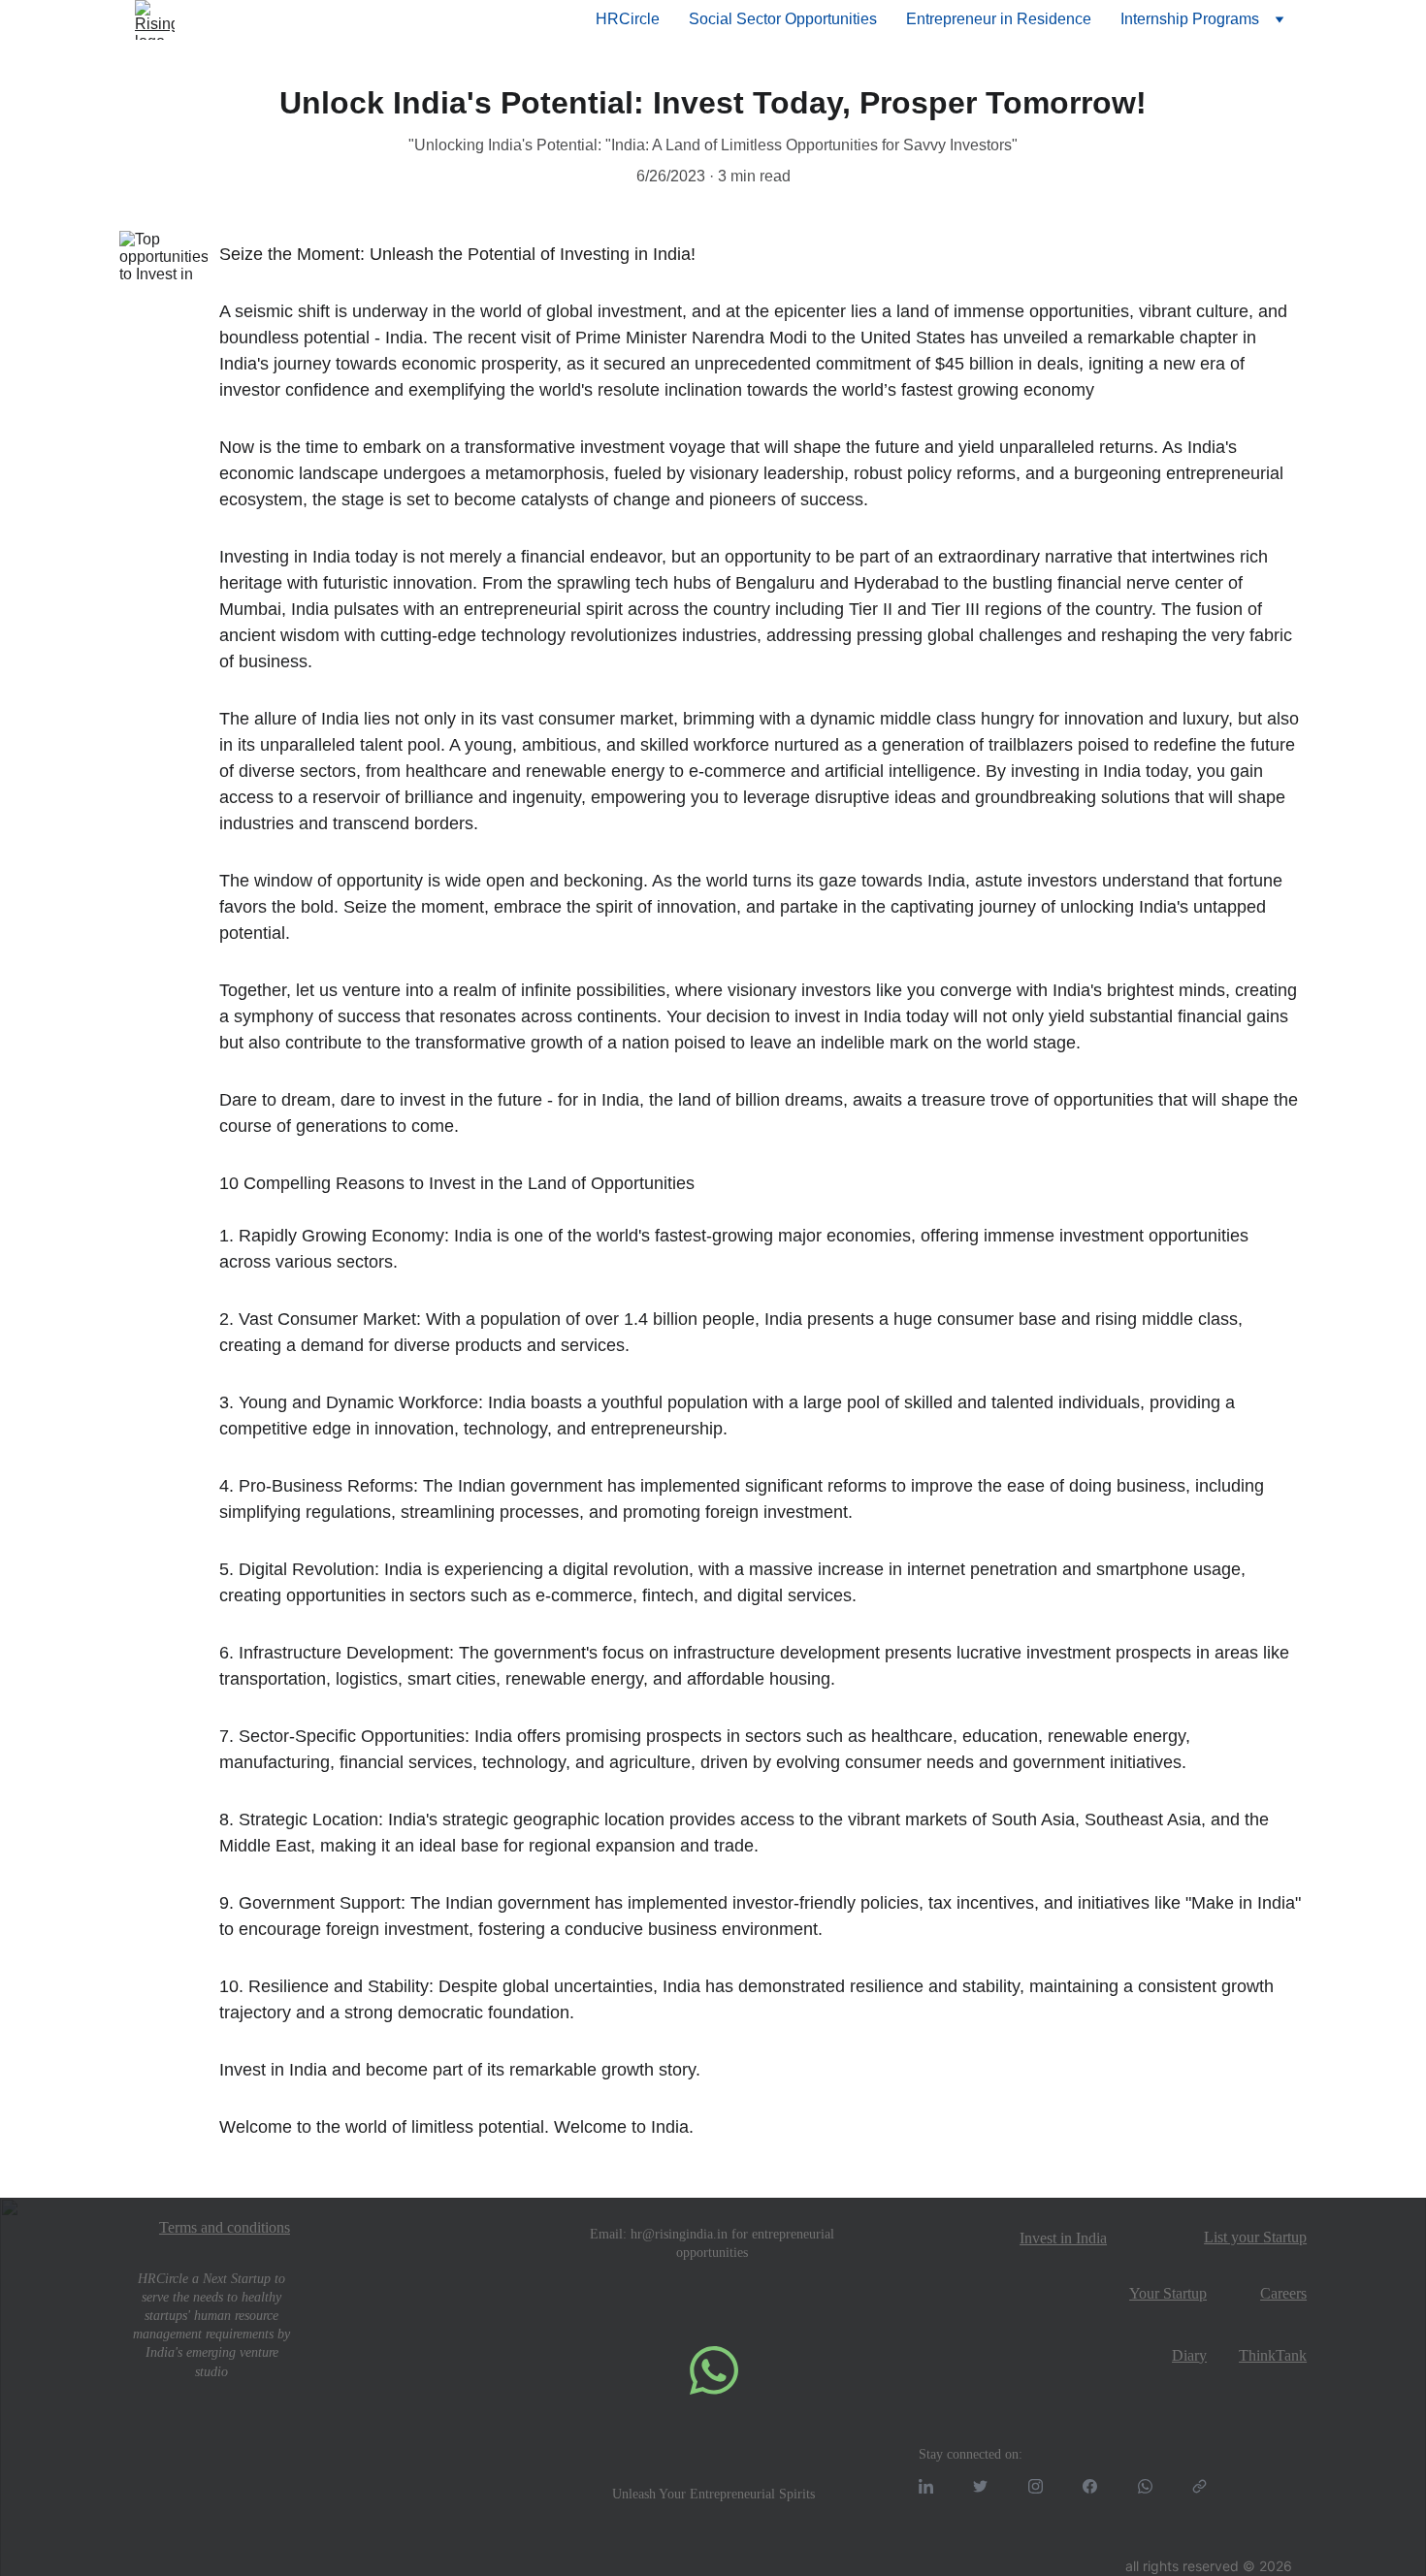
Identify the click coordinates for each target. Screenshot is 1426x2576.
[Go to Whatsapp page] (1145, 2487)
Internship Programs (1190, 19)
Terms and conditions (225, 2227)
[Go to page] (1199, 2487)
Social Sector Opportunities (783, 19)
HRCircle (628, 19)
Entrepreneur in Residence (999, 19)
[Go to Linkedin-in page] (926, 2487)
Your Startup (1168, 2293)
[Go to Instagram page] (1036, 2487)
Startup (1285, 2237)
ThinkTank (1273, 2355)
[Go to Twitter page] (980, 2487)
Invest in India (1063, 2238)
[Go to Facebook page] (1090, 2487)
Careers (1283, 2293)
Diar (1185, 2355)
